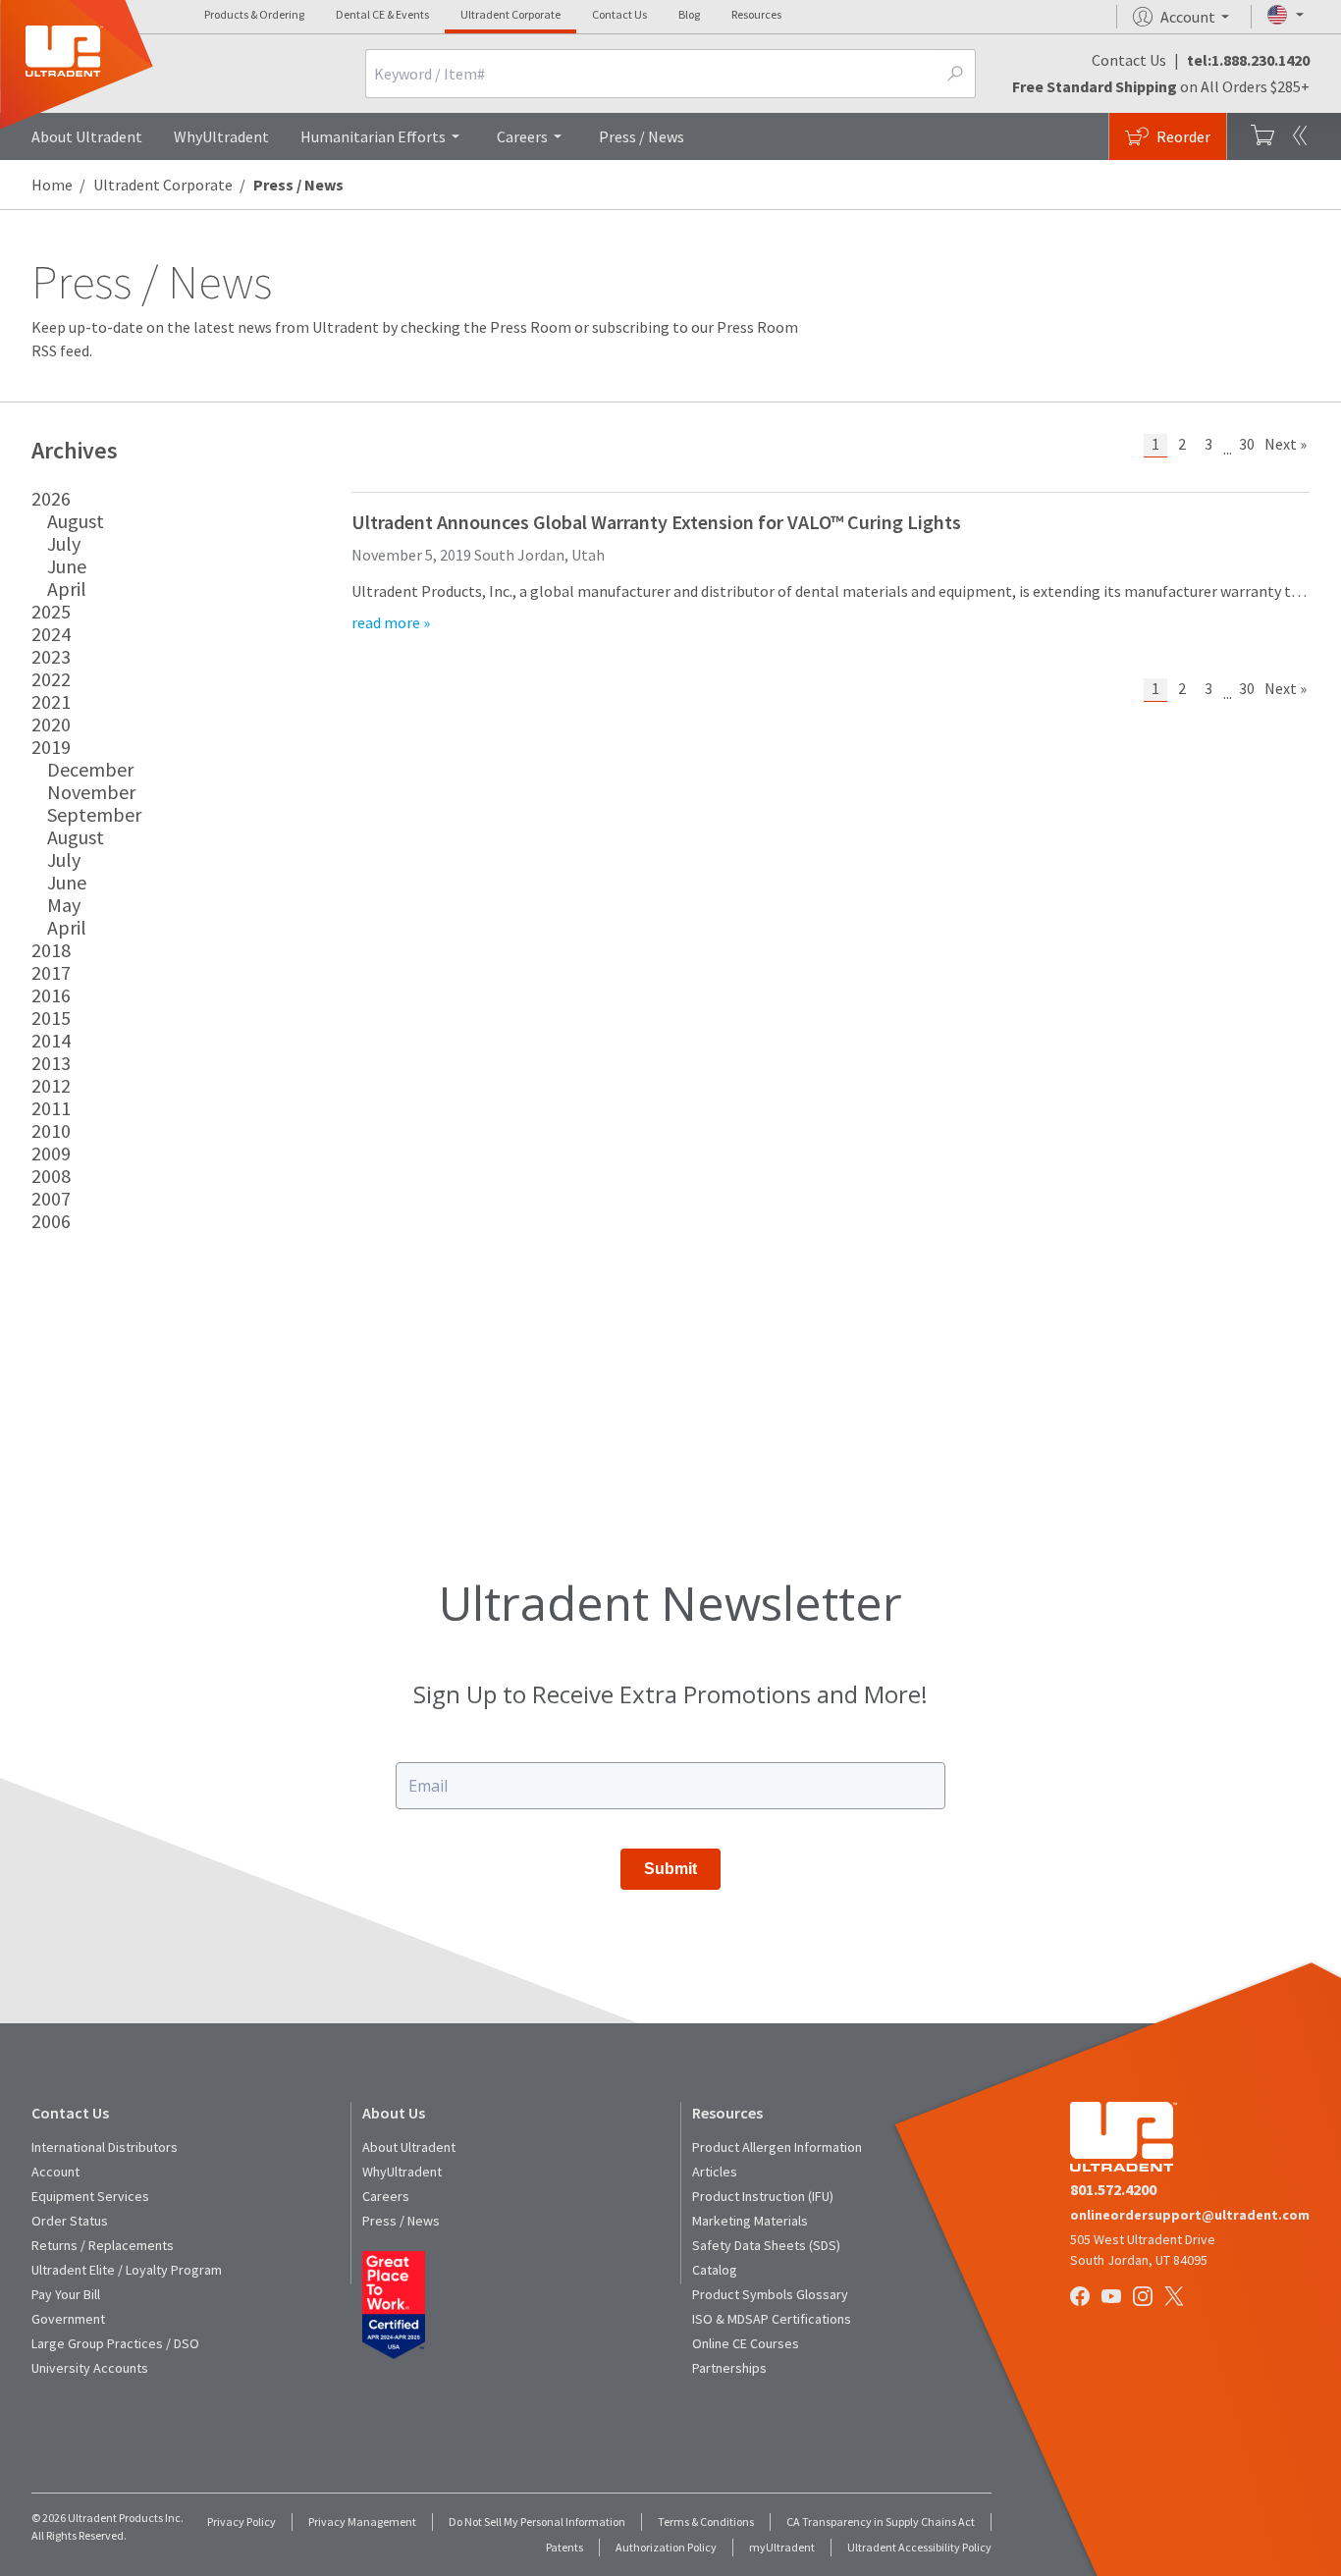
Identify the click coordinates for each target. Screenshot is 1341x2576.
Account (55, 2172)
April (67, 589)
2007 (51, 1198)
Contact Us (619, 14)
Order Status (70, 2221)
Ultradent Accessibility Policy (919, 2547)
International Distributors (105, 2147)
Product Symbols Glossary (770, 2294)
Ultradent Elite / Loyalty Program (127, 2270)
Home (52, 185)
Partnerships (729, 2368)
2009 (51, 1153)
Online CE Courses (746, 2343)
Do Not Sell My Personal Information (537, 2522)
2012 (51, 1085)
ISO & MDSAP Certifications (772, 2319)
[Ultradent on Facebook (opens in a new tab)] (1082, 2298)
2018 (51, 950)
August (76, 521)
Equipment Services (90, 2196)
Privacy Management (362, 2522)
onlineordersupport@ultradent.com (1190, 2215)
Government (68, 2319)
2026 (51, 498)
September (94, 814)
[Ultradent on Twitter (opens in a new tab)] (1176, 2298)
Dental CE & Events (382, 14)
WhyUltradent (221, 136)
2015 (51, 1018)
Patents (564, 2547)
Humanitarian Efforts (373, 136)
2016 (51, 995)
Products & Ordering (254, 14)
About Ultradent (87, 136)
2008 (51, 1176)
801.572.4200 (1113, 2189)
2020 (51, 724)
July (64, 543)
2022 (51, 679)
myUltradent (782, 2547)
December (90, 769)
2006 (51, 1221)
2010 (51, 1130)
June (67, 566)
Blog (689, 14)
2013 (51, 1063)
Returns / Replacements (103, 2245)
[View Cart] (1262, 136)
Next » (1286, 444)
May (64, 905)
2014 (51, 1040)
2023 (51, 656)
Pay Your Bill (66, 2294)
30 (1247, 444)
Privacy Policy (241, 2522)
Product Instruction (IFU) (763, 2196)
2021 (51, 701)
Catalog (715, 2270)
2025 (51, 611)
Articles (715, 2172)
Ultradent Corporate (510, 14)
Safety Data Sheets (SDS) (766, 2245)
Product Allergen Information (777, 2147)
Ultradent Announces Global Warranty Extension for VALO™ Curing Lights (656, 522)
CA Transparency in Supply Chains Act (881, 2522)
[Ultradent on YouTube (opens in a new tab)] (1113, 2298)
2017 (51, 972)
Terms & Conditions (706, 2522)
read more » (391, 622)
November (91, 792)
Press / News (642, 136)
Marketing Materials (750, 2221)
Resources (756, 14)
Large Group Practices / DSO (115, 2343)
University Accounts (90, 2368)
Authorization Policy (666, 2547)
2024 (51, 634)
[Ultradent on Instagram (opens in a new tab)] (1145, 2298)
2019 (51, 747)
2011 (51, 1108)
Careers (522, 136)
